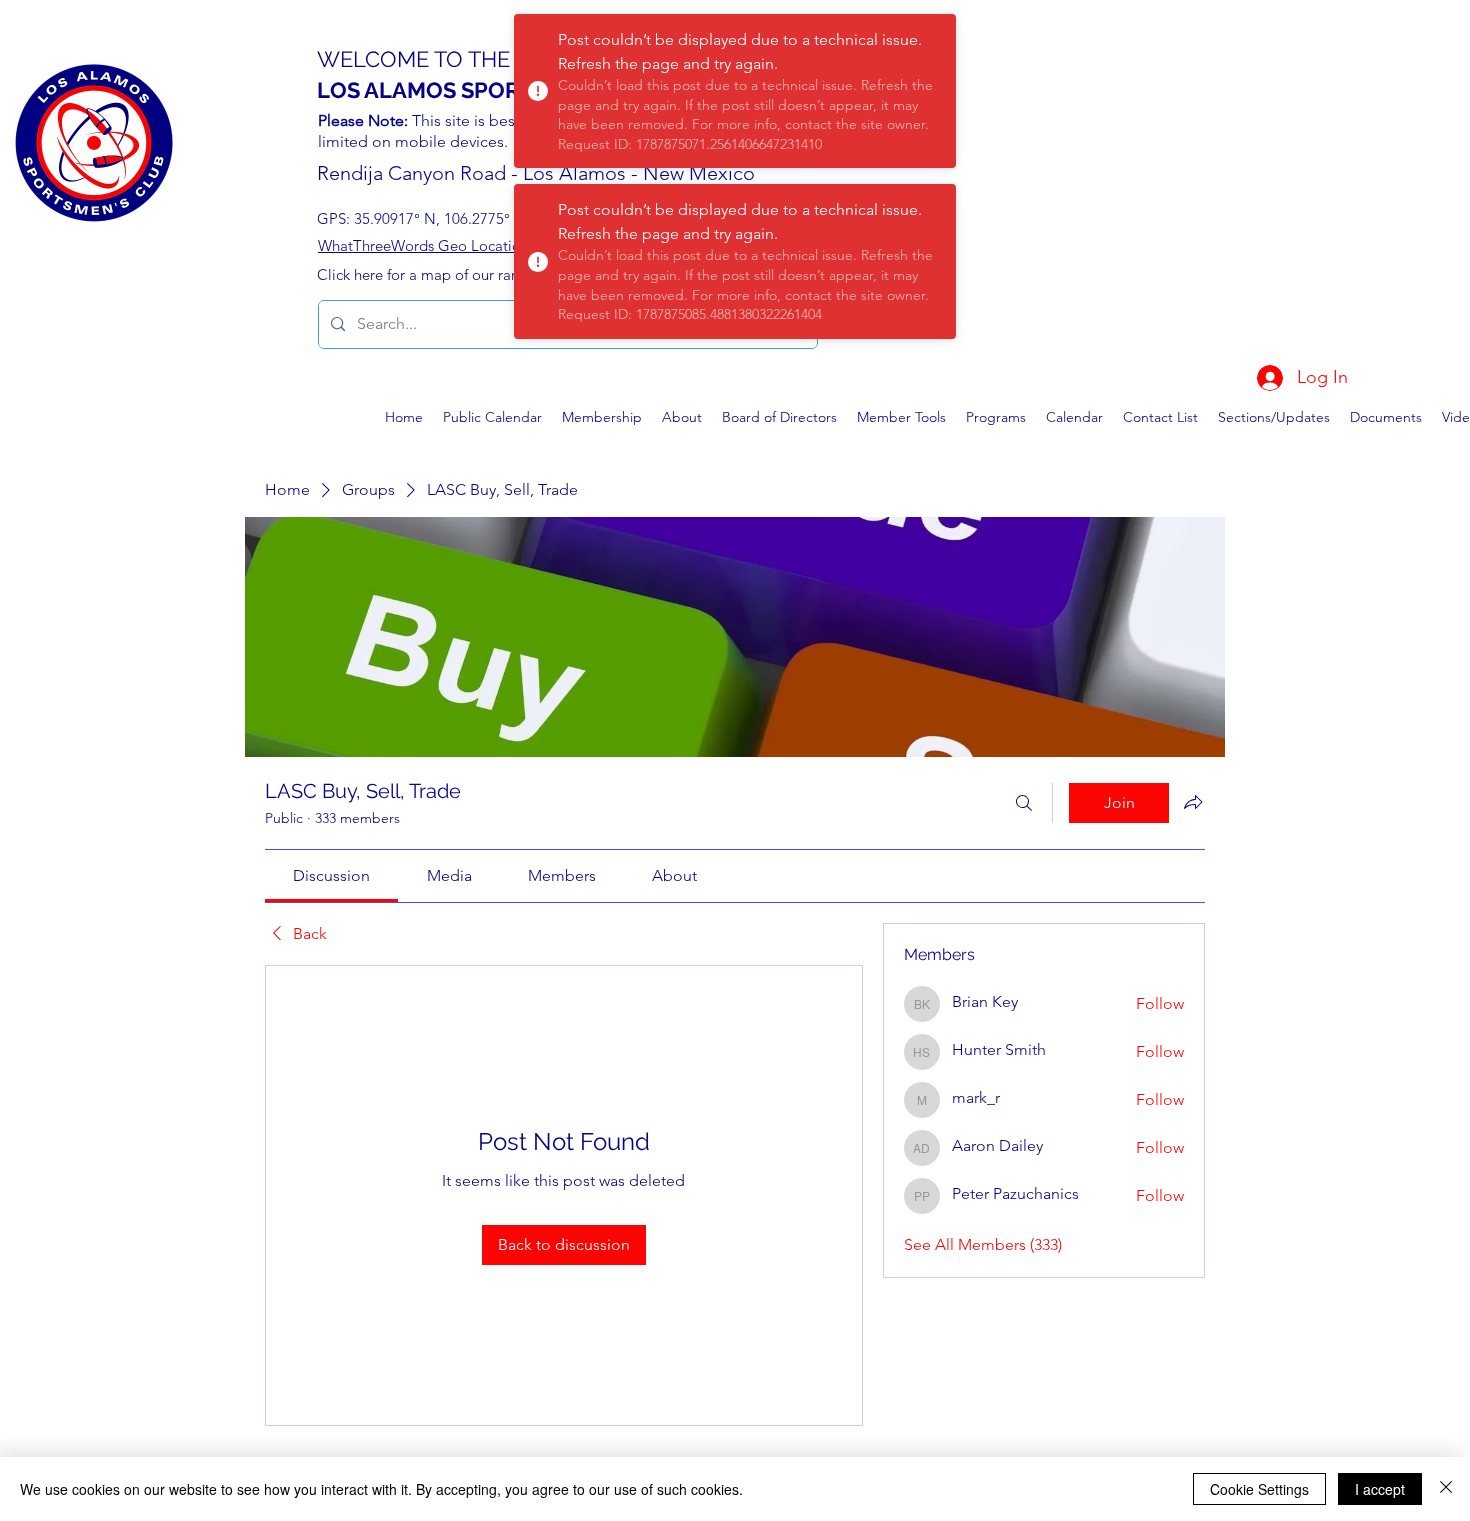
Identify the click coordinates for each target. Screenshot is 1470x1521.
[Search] (1024, 803)
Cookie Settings (1259, 1489)
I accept (1380, 1489)
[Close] (1446, 1489)
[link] (331, 875)
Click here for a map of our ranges (429, 274)
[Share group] (1193, 802)
